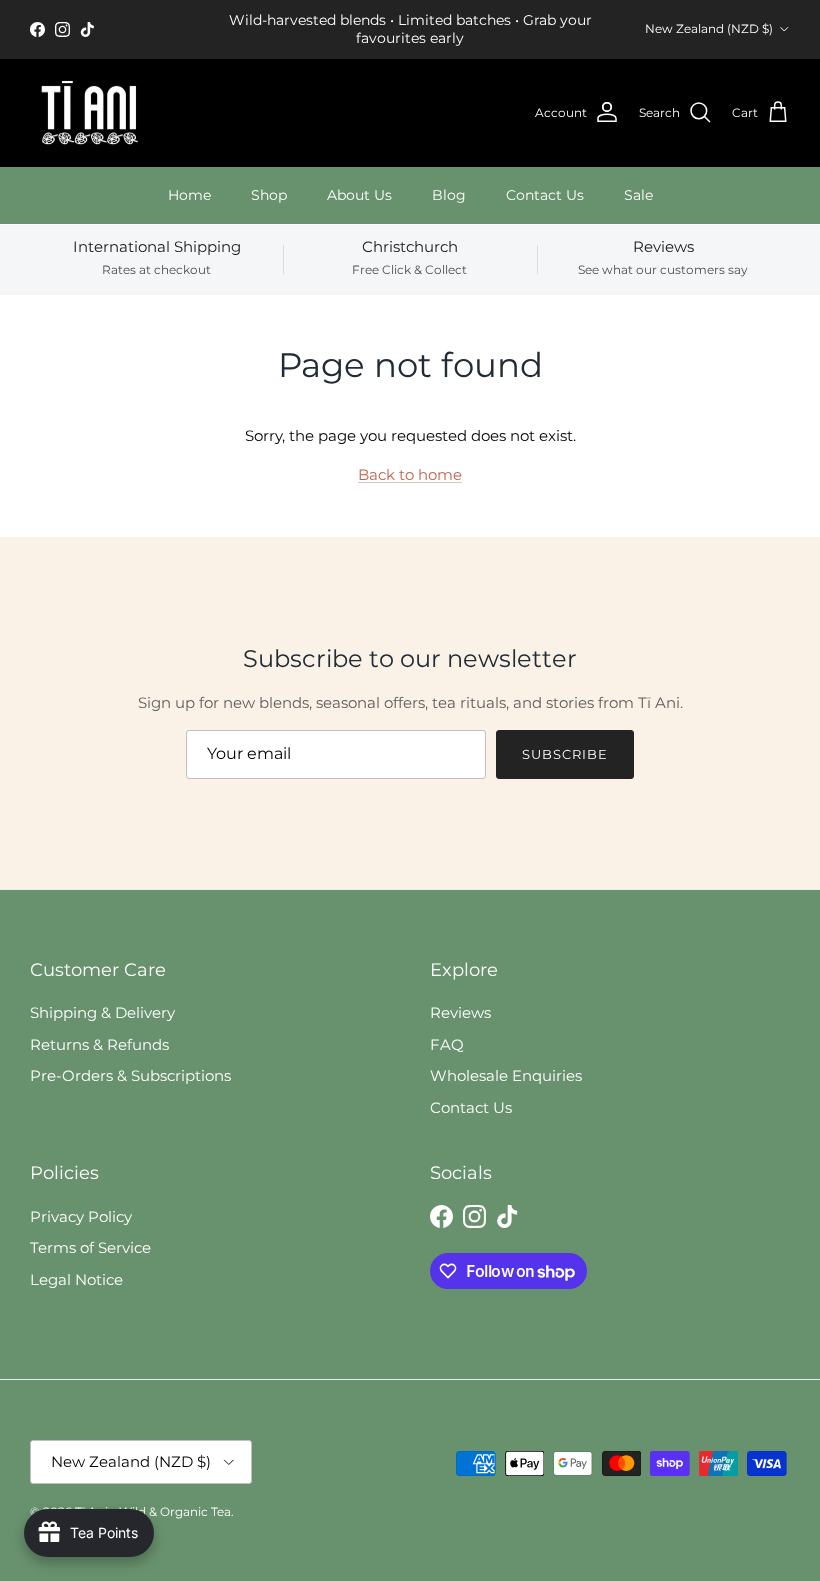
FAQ (447, 1044)
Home (189, 195)
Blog (449, 195)
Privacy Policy (81, 1216)
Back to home (410, 474)
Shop (269, 195)
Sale (638, 195)
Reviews (460, 1012)
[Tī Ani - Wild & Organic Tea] (90, 113)
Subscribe (565, 754)
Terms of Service (90, 1247)
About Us (359, 195)
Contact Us (545, 195)
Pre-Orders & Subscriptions (130, 1075)
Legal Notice (76, 1279)
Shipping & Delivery (102, 1012)
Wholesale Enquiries (506, 1075)
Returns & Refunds (99, 1044)
